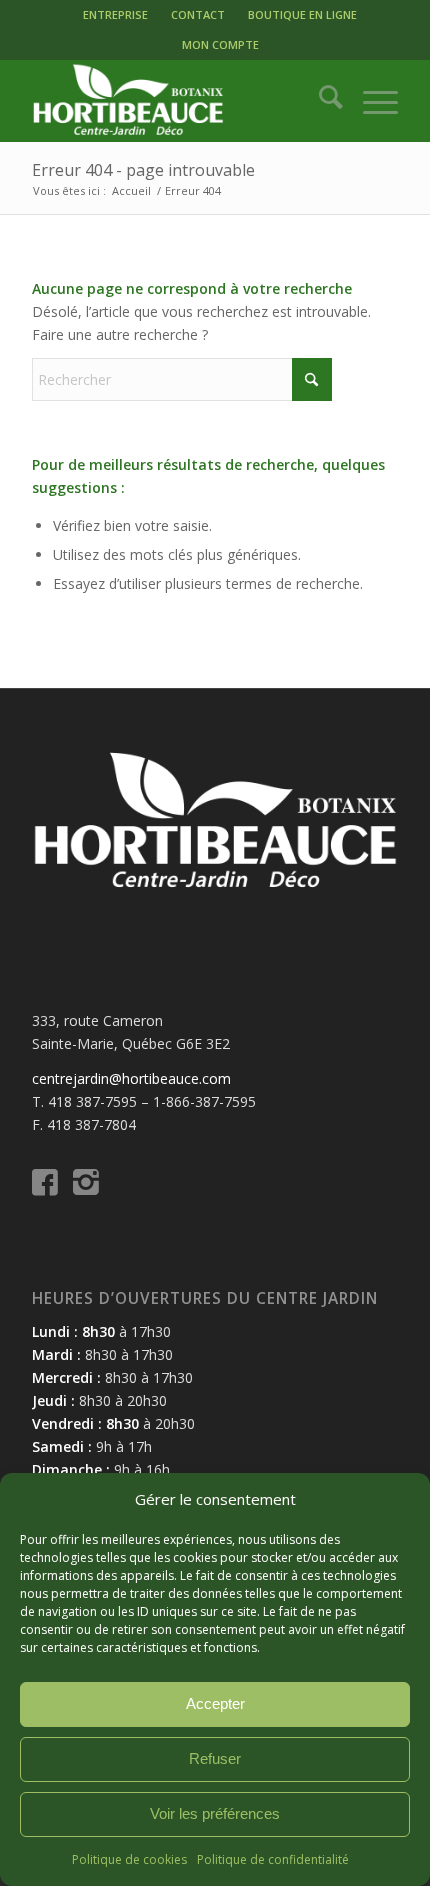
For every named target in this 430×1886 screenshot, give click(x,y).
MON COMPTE (220, 44)
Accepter (215, 1703)
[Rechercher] (320, 101)
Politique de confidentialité (273, 1859)
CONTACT (198, 14)
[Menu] (370, 101)
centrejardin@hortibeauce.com (131, 1078)
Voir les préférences (215, 1813)
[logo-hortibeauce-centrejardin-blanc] (178, 101)
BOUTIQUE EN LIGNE (302, 14)
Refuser (215, 1758)
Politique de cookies (129, 1859)
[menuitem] (115, 15)
